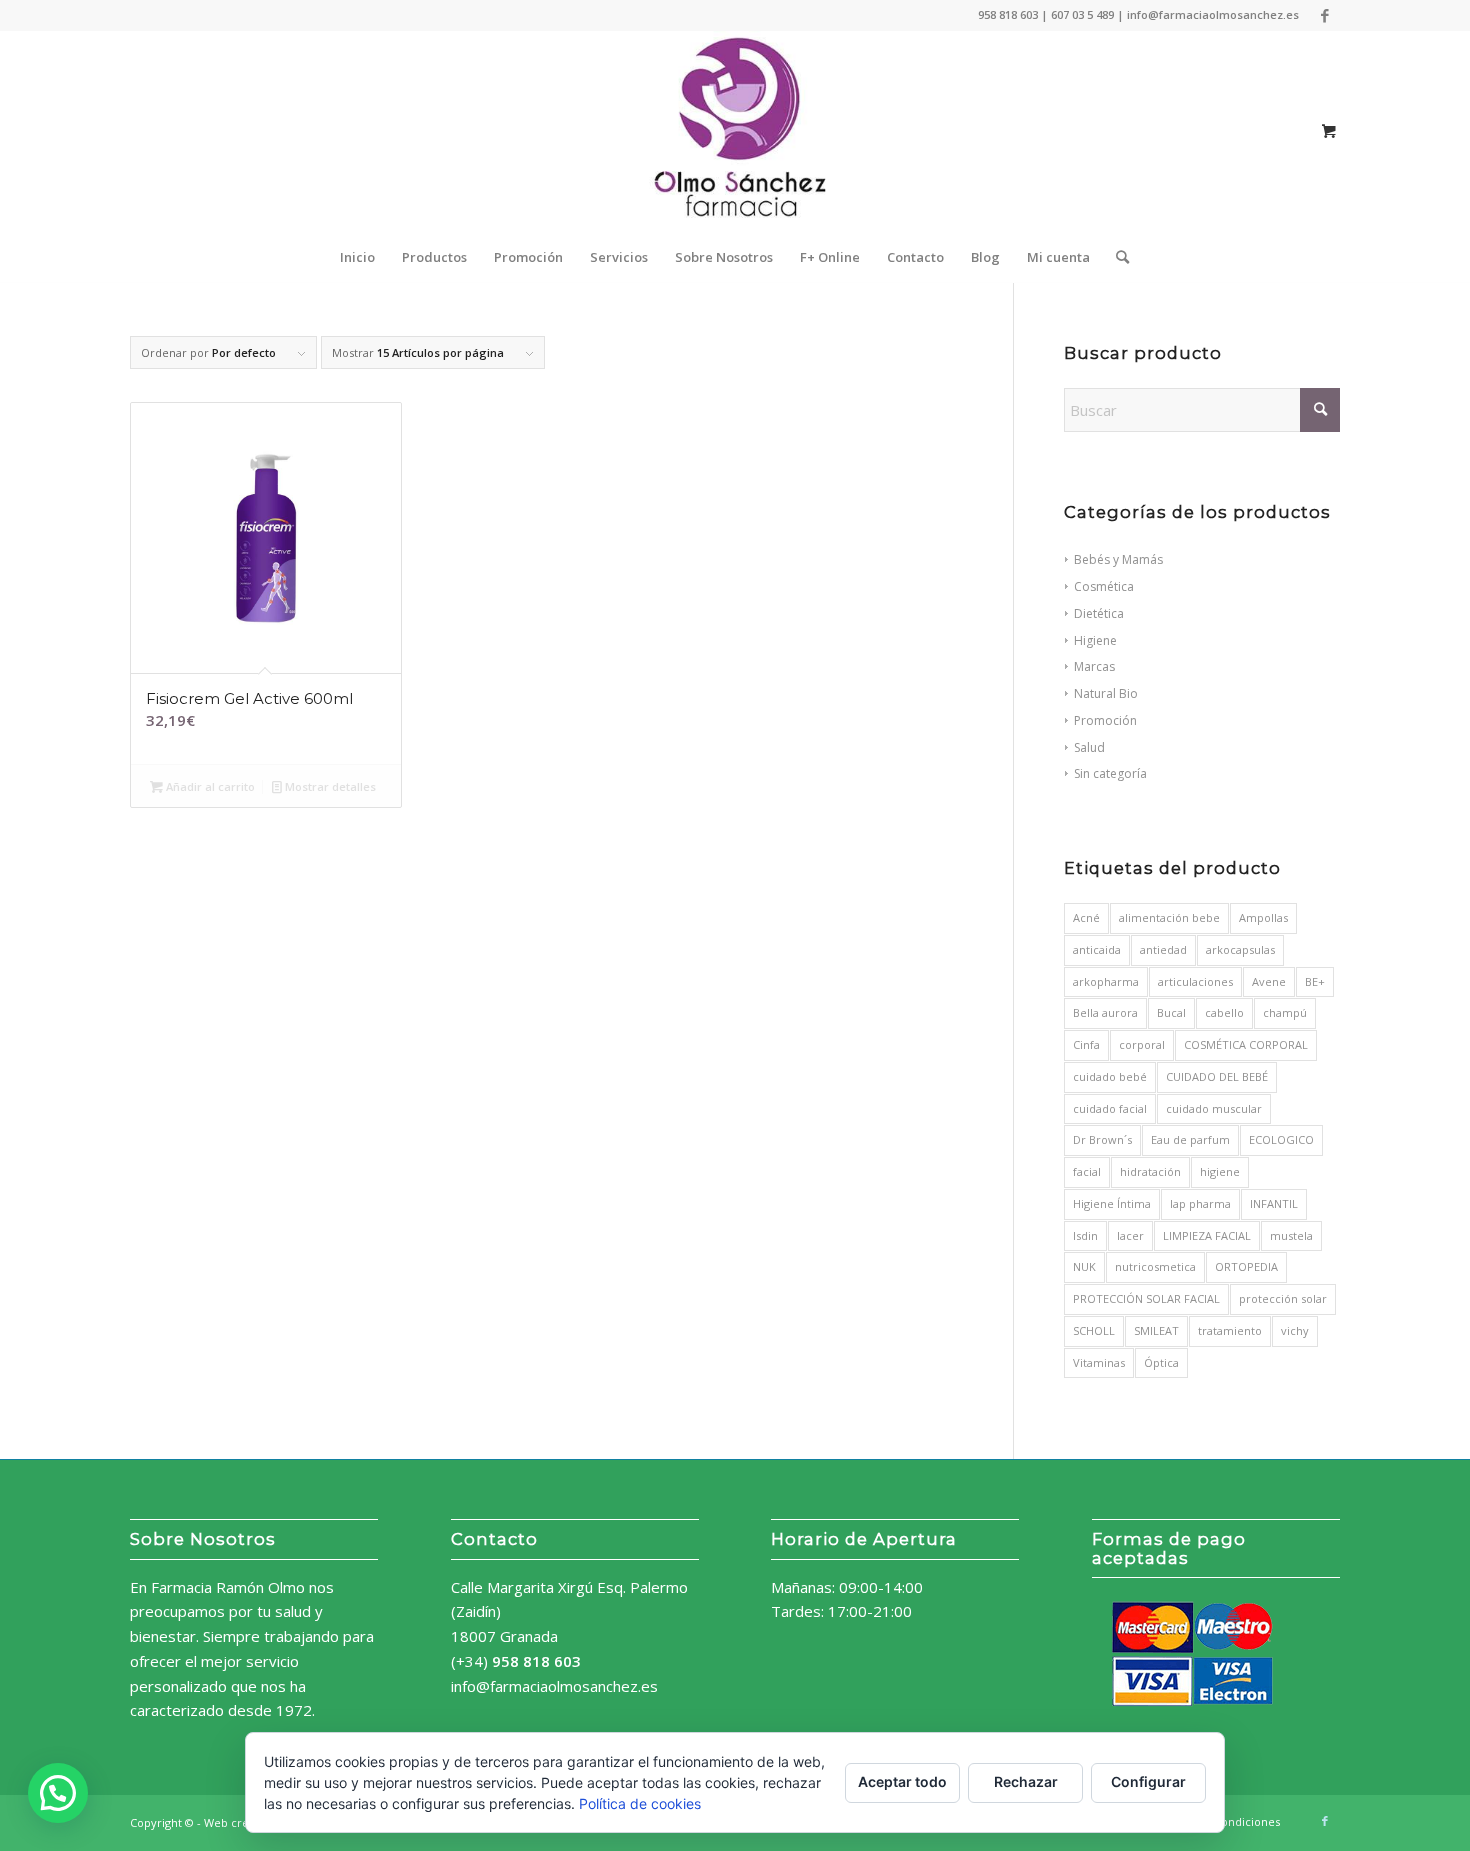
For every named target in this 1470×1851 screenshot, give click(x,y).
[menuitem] (357, 257)
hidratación (1150, 1171)
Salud (1089, 747)
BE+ (1315, 981)
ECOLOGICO (1281, 1139)
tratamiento (1230, 1330)
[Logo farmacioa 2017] (735, 131)
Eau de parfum (1190, 1139)
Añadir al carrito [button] (209, 786)
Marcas (1094, 666)
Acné (1086, 917)
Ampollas (1263, 917)
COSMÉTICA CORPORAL (1246, 1044)
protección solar (1283, 1298)
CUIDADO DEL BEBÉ (1217, 1076)
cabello (1224, 1012)
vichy (1295, 1330)
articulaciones (1195, 981)
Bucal (1171, 1012)
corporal (1142, 1044)
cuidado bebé (1110, 1076)
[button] (58, 1793)
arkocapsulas (1240, 949)
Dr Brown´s (1102, 1139)
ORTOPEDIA (1246, 1266)
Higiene (1095, 640)
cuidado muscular (1214, 1108)
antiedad (1163, 949)
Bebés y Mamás (1118, 559)
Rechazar (1026, 1781)
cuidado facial (1110, 1108)
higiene (1220, 1171)
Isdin (1085, 1235)
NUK (1084, 1266)
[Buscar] (1116, 257)
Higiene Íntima (1112, 1203)
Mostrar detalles (329, 786)
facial (1087, 1171)
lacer (1130, 1235)
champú (1285, 1012)
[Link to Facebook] (1325, 15)
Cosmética (1104, 586)
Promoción (1105, 720)
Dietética (1099, 613)
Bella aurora (1105, 1012)
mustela (1291, 1235)
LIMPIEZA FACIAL (1207, 1235)
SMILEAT (1156, 1330)
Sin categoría (1110, 773)
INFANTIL (1274, 1203)
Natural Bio (1106, 693)
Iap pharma (1200, 1203)
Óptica (1161, 1362)
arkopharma (1106, 981)
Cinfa (1086, 1044)
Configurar (1148, 1781)
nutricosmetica (1155, 1266)
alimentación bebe (1169, 917)
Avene (1269, 981)
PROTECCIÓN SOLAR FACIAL (1146, 1298)
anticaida (1097, 949)
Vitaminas (1099, 1362)
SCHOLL (1094, 1330)
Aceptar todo (902, 1781)
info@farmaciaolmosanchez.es (554, 1686)
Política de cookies (640, 1803)
